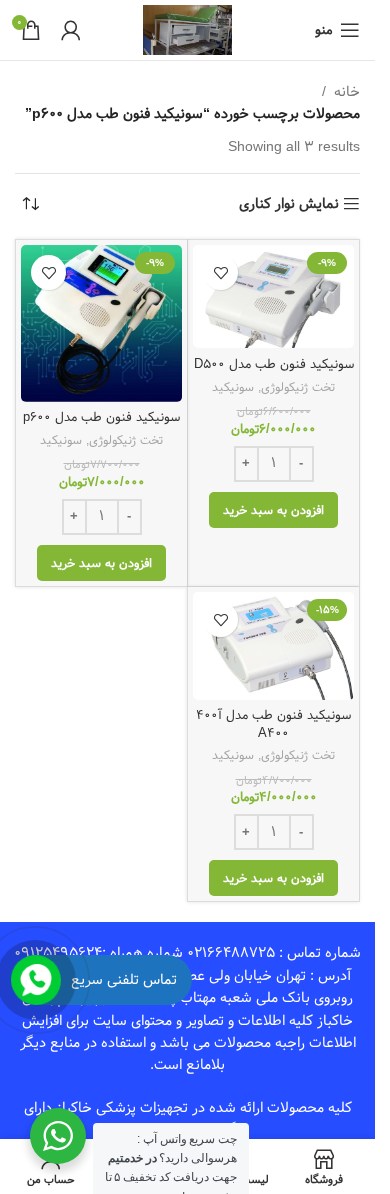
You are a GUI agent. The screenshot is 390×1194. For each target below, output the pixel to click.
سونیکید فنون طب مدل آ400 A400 (273, 724)
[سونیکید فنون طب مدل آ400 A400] (273, 645)
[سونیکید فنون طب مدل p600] (101, 323)
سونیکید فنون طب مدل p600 (101, 417)
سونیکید (233, 387)
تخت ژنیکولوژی (298, 387)
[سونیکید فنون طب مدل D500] (273, 296)
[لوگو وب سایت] (187, 30)
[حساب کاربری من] (71, 30)
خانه (347, 92)
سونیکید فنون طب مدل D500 (274, 364)
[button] (273, 510)
